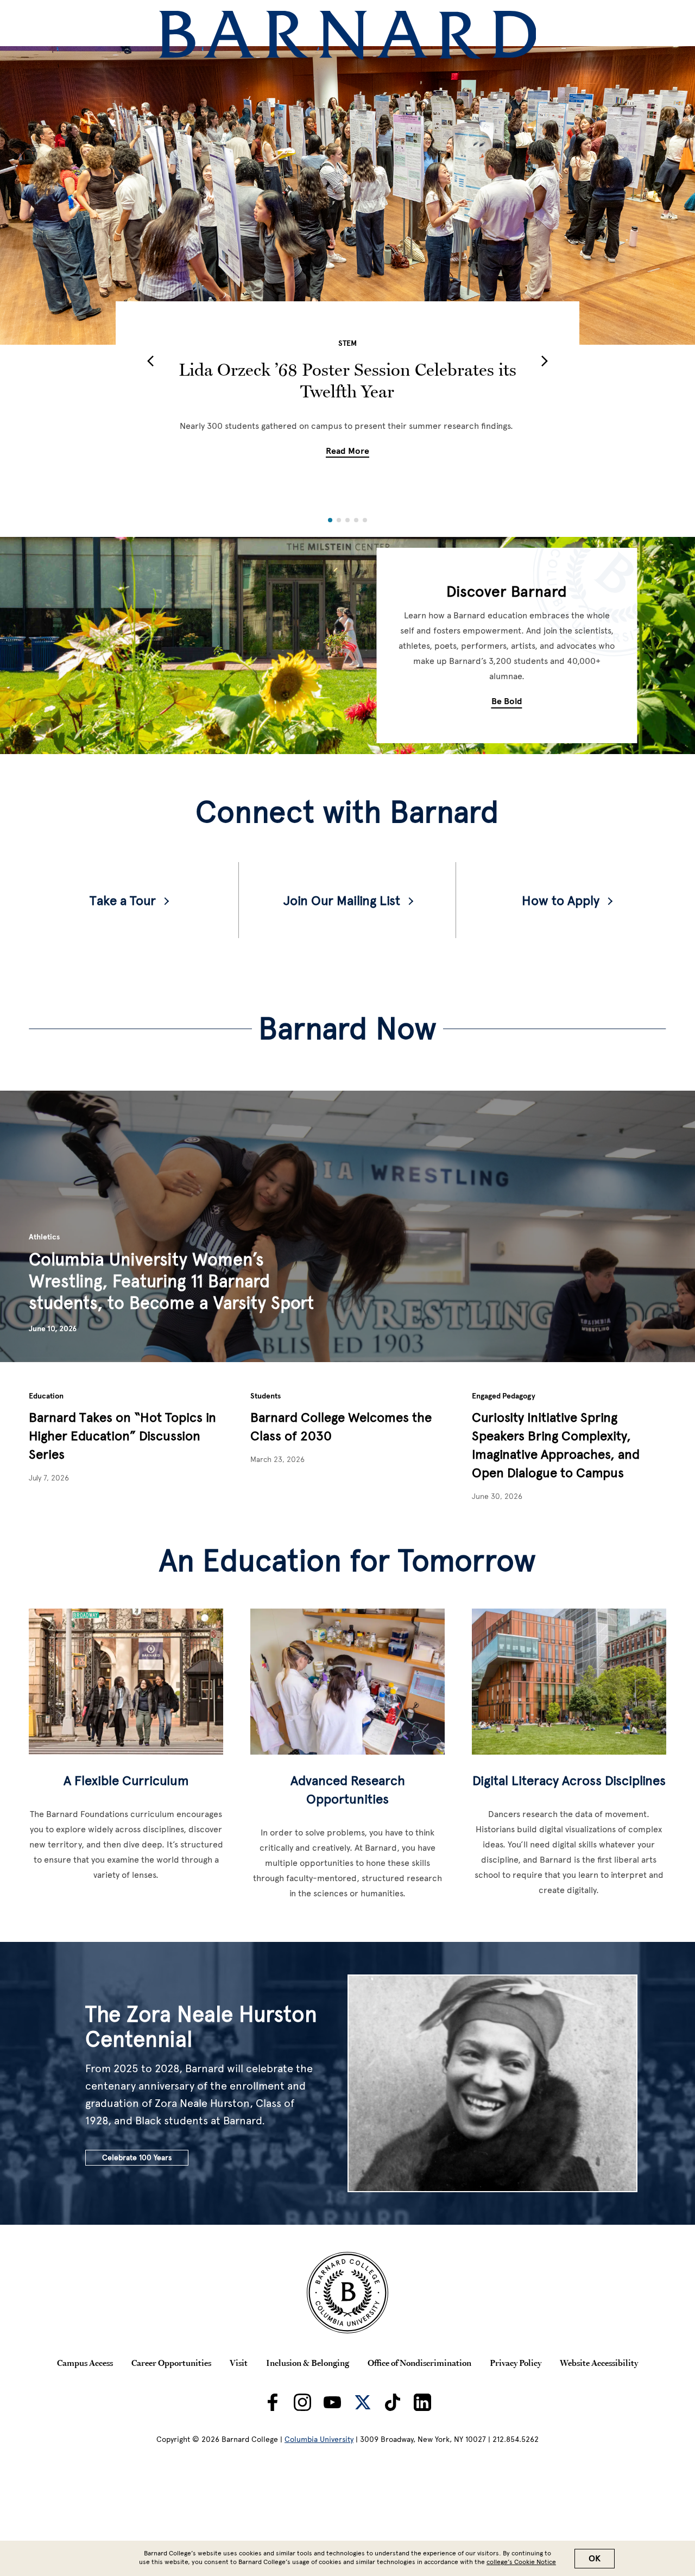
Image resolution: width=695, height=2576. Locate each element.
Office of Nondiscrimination (419, 2363)
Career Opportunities (171, 2363)
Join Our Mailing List (342, 900)
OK (595, 2559)
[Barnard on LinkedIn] (422, 2402)
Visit (239, 2363)
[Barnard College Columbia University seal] (347, 2293)
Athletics (44, 1237)
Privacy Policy (516, 2363)
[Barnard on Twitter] (363, 2402)
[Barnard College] (348, 35)
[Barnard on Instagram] (302, 2402)
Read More (347, 451)
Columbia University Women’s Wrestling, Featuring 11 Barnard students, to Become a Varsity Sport (171, 1281)
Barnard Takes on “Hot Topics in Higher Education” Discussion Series (122, 1436)
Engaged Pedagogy (504, 1396)
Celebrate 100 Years (137, 2158)
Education (46, 1396)
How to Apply (561, 900)
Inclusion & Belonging (308, 2363)
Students (266, 1396)
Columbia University (319, 2439)
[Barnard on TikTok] (393, 2402)
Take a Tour (123, 900)
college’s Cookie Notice (521, 2562)
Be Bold (507, 701)
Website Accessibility (599, 2363)
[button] (150, 361)
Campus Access (85, 2363)
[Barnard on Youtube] (332, 2402)
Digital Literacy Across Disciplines (569, 1780)
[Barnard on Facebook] (273, 2402)
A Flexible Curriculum (126, 1780)
